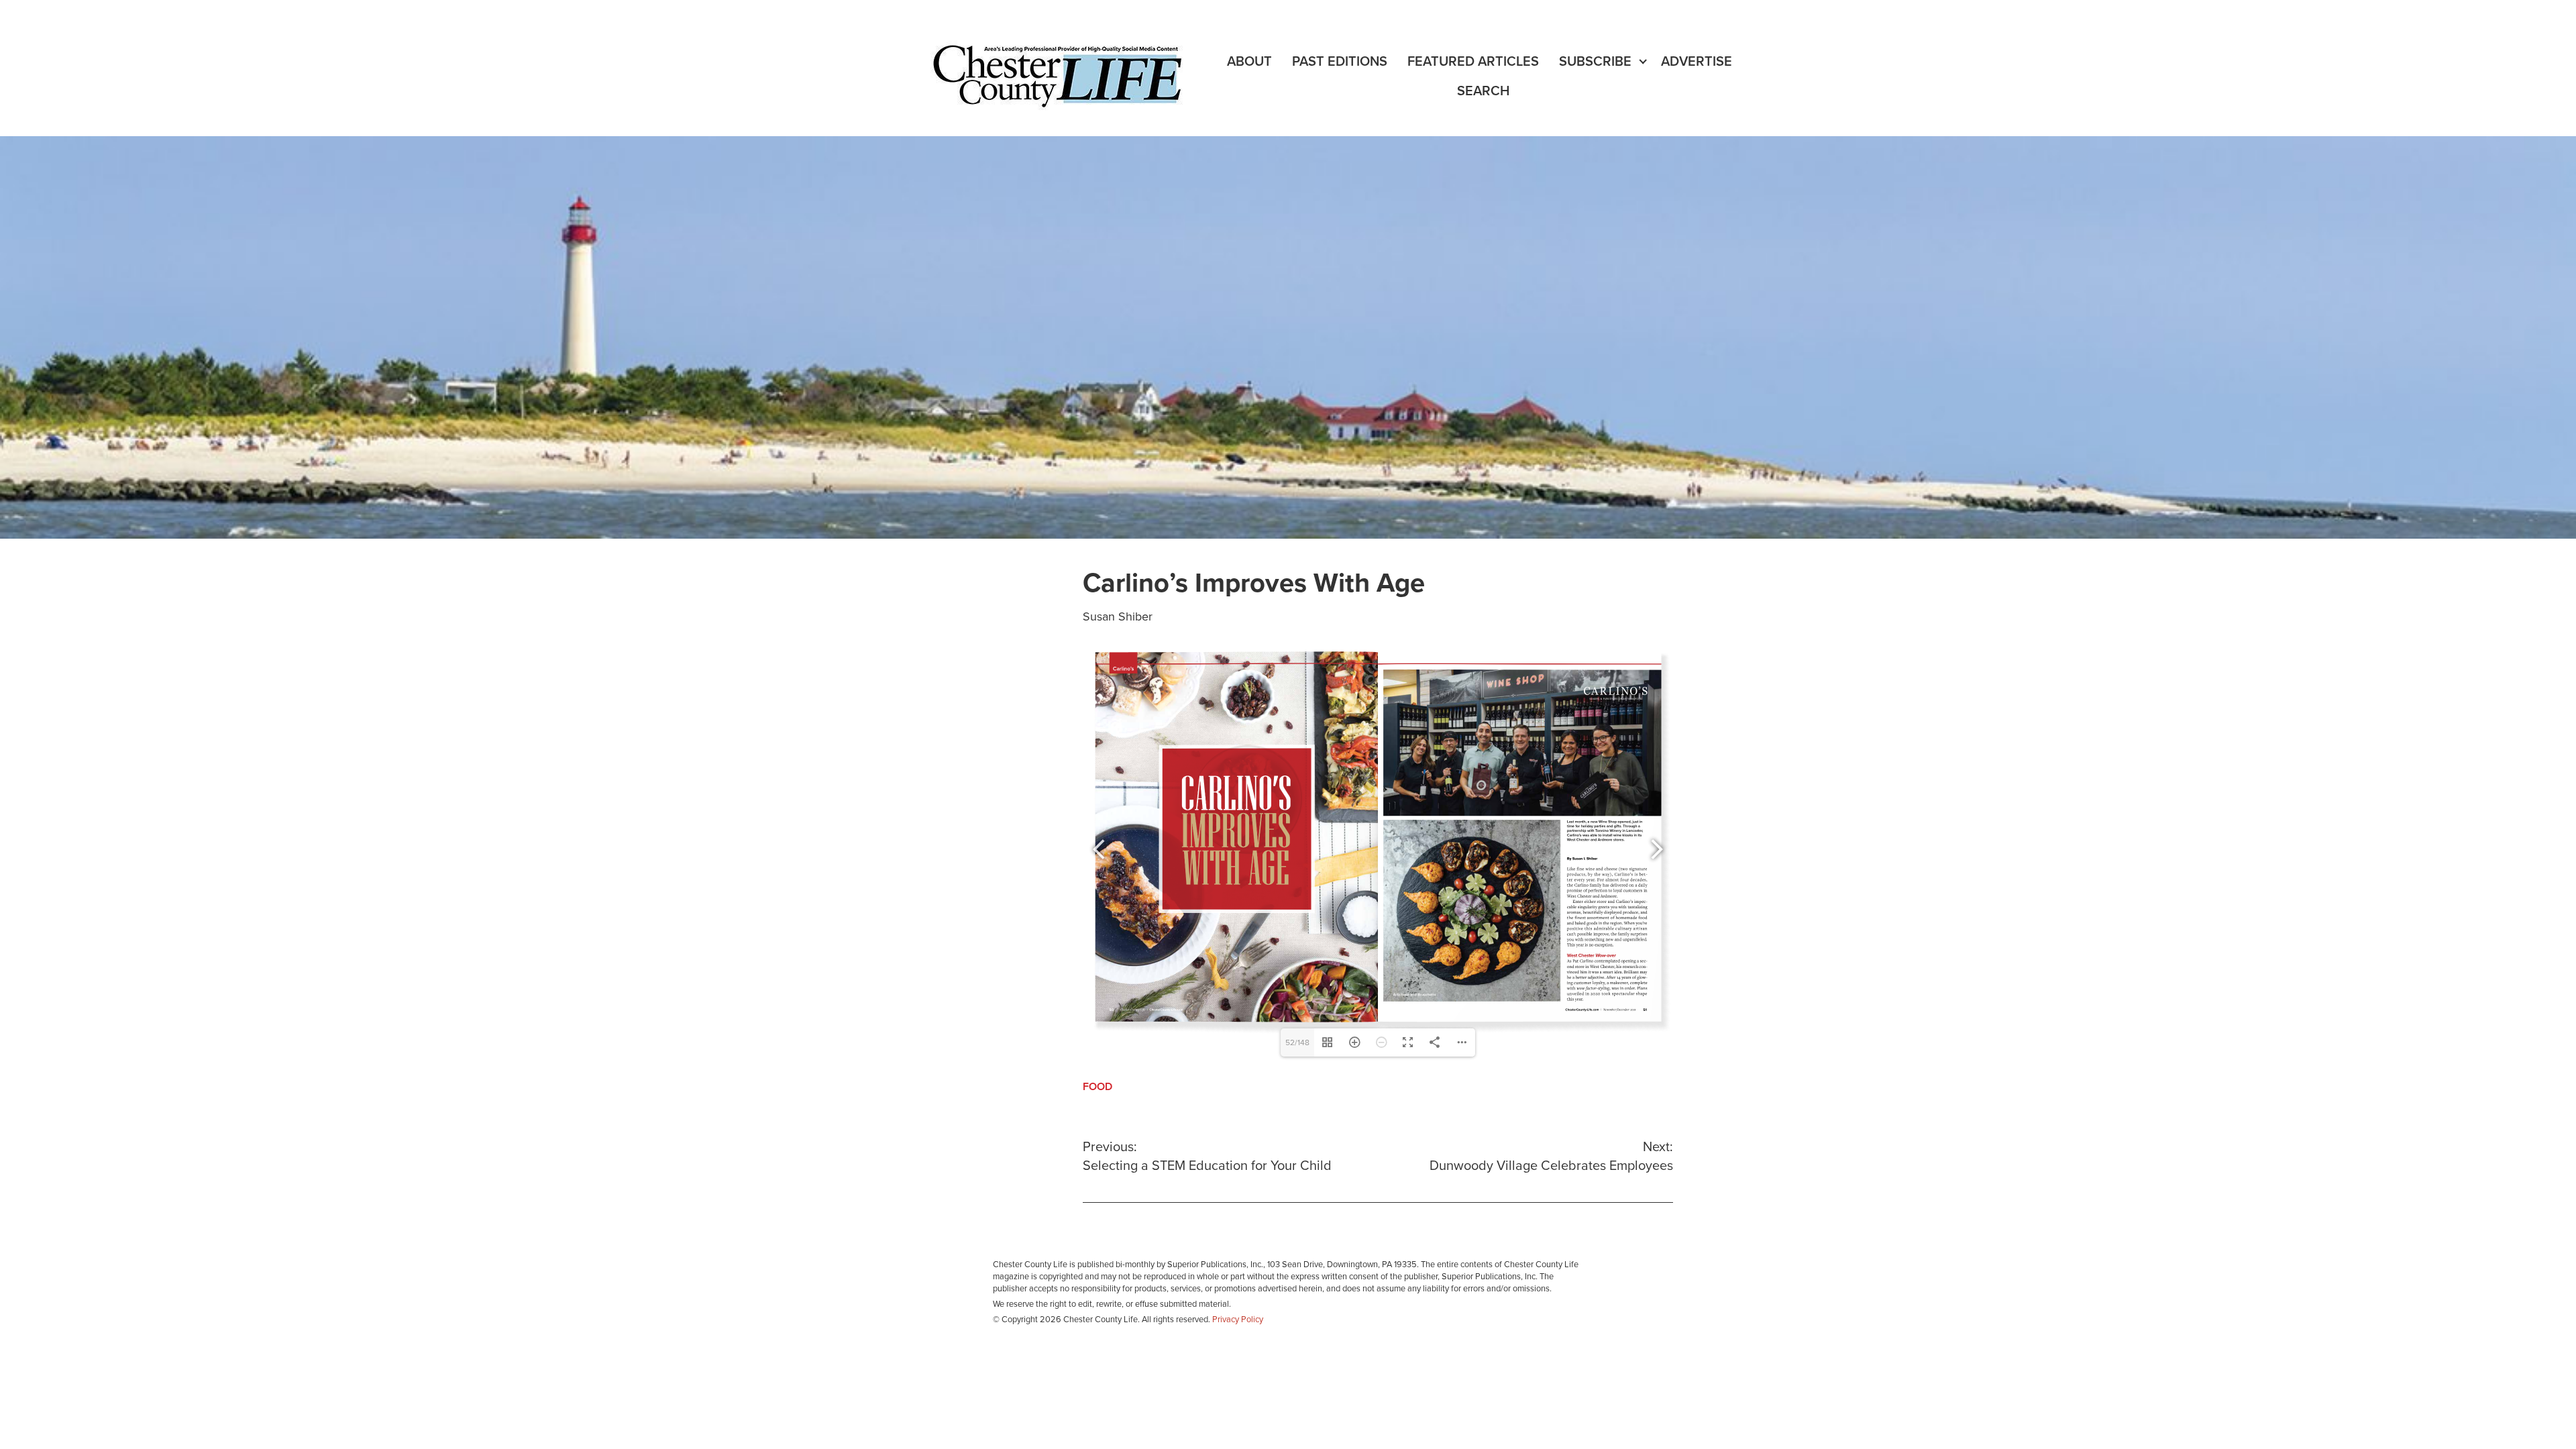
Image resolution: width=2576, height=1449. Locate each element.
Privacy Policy (1238, 1320)
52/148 (1297, 1042)
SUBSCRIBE (1595, 62)
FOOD (1097, 1087)
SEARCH (1483, 91)
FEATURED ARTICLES (1473, 62)
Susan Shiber (1118, 616)
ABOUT (1249, 62)
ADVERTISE (1697, 62)
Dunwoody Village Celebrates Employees (1551, 1157)
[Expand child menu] (1643, 62)
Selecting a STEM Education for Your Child (1207, 1157)
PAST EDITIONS (1340, 62)
